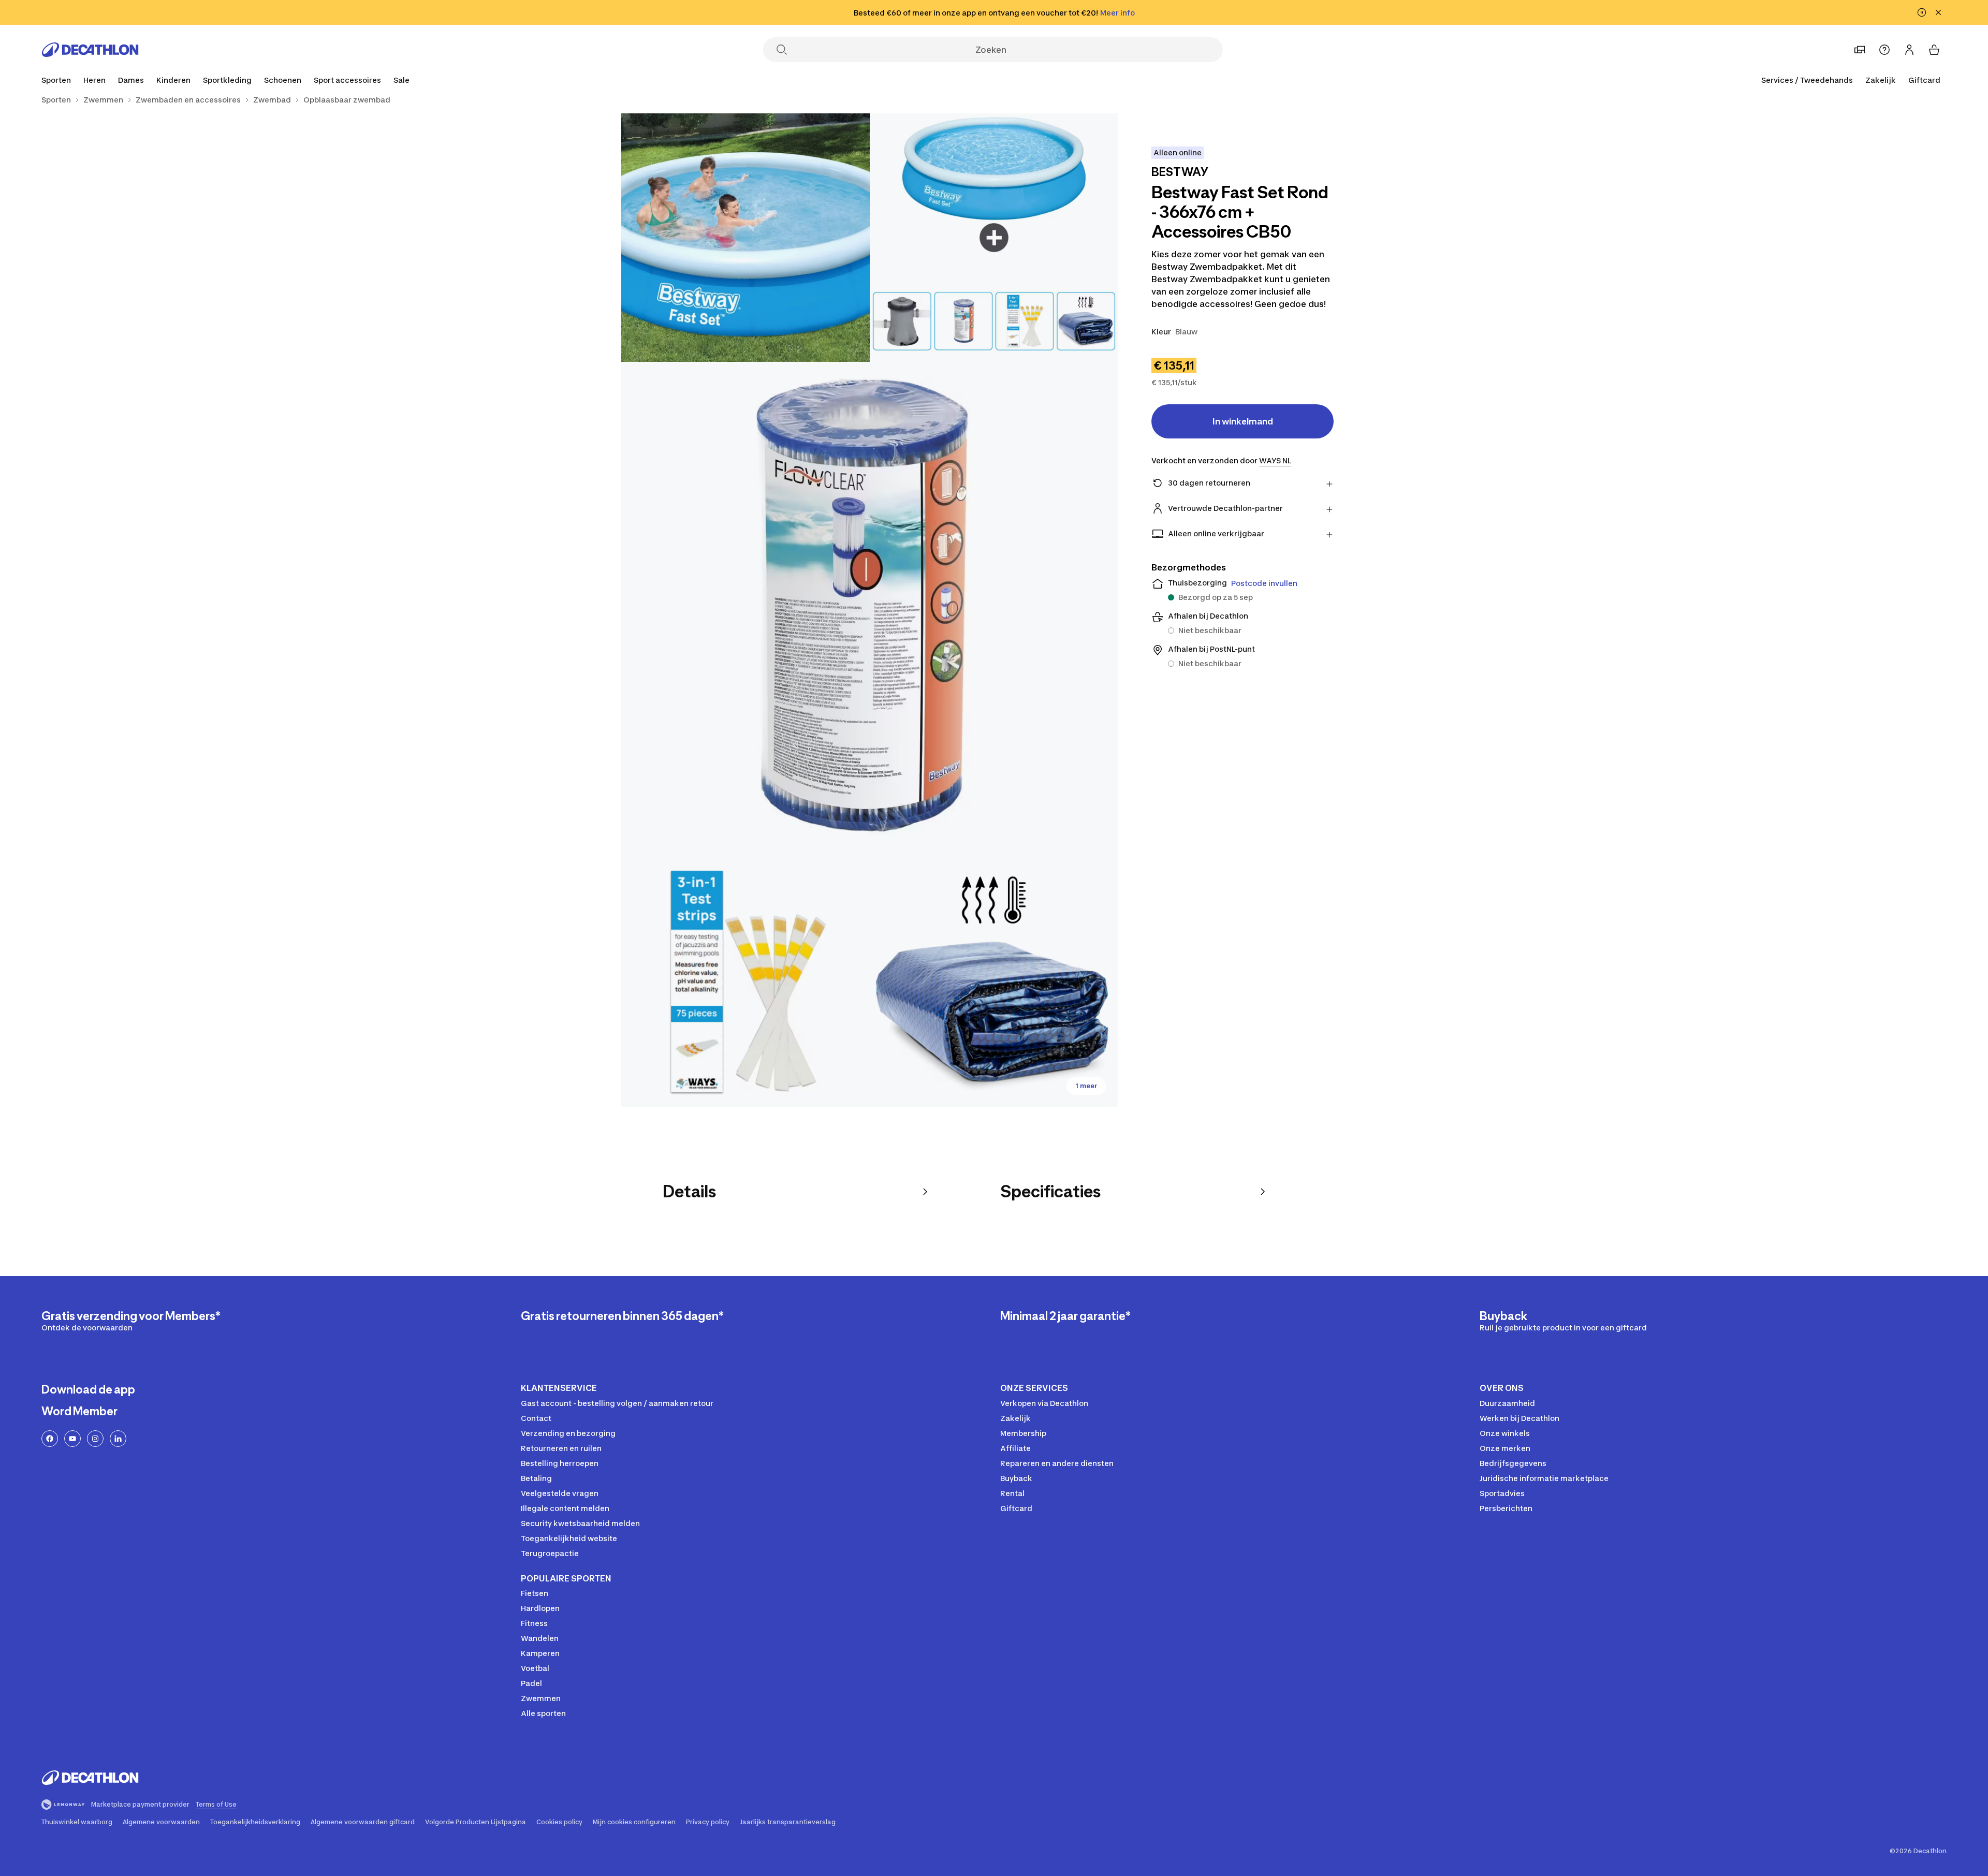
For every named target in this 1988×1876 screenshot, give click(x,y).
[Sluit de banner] (1938, 12)
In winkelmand (1243, 421)
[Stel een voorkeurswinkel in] (1860, 50)
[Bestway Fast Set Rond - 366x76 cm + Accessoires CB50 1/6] (994, 238)
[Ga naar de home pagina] (90, 50)
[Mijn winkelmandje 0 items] (1934, 50)
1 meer (1086, 1086)
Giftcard (1924, 80)
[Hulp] (1884, 50)
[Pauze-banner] (1922, 12)
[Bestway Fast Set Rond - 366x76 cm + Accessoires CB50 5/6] (994, 983)
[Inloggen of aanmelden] (1909, 50)
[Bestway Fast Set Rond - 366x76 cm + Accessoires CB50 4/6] (745, 983)
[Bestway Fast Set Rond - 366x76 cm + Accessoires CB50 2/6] (745, 238)
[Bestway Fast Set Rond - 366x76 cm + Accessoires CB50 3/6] (870, 610)
